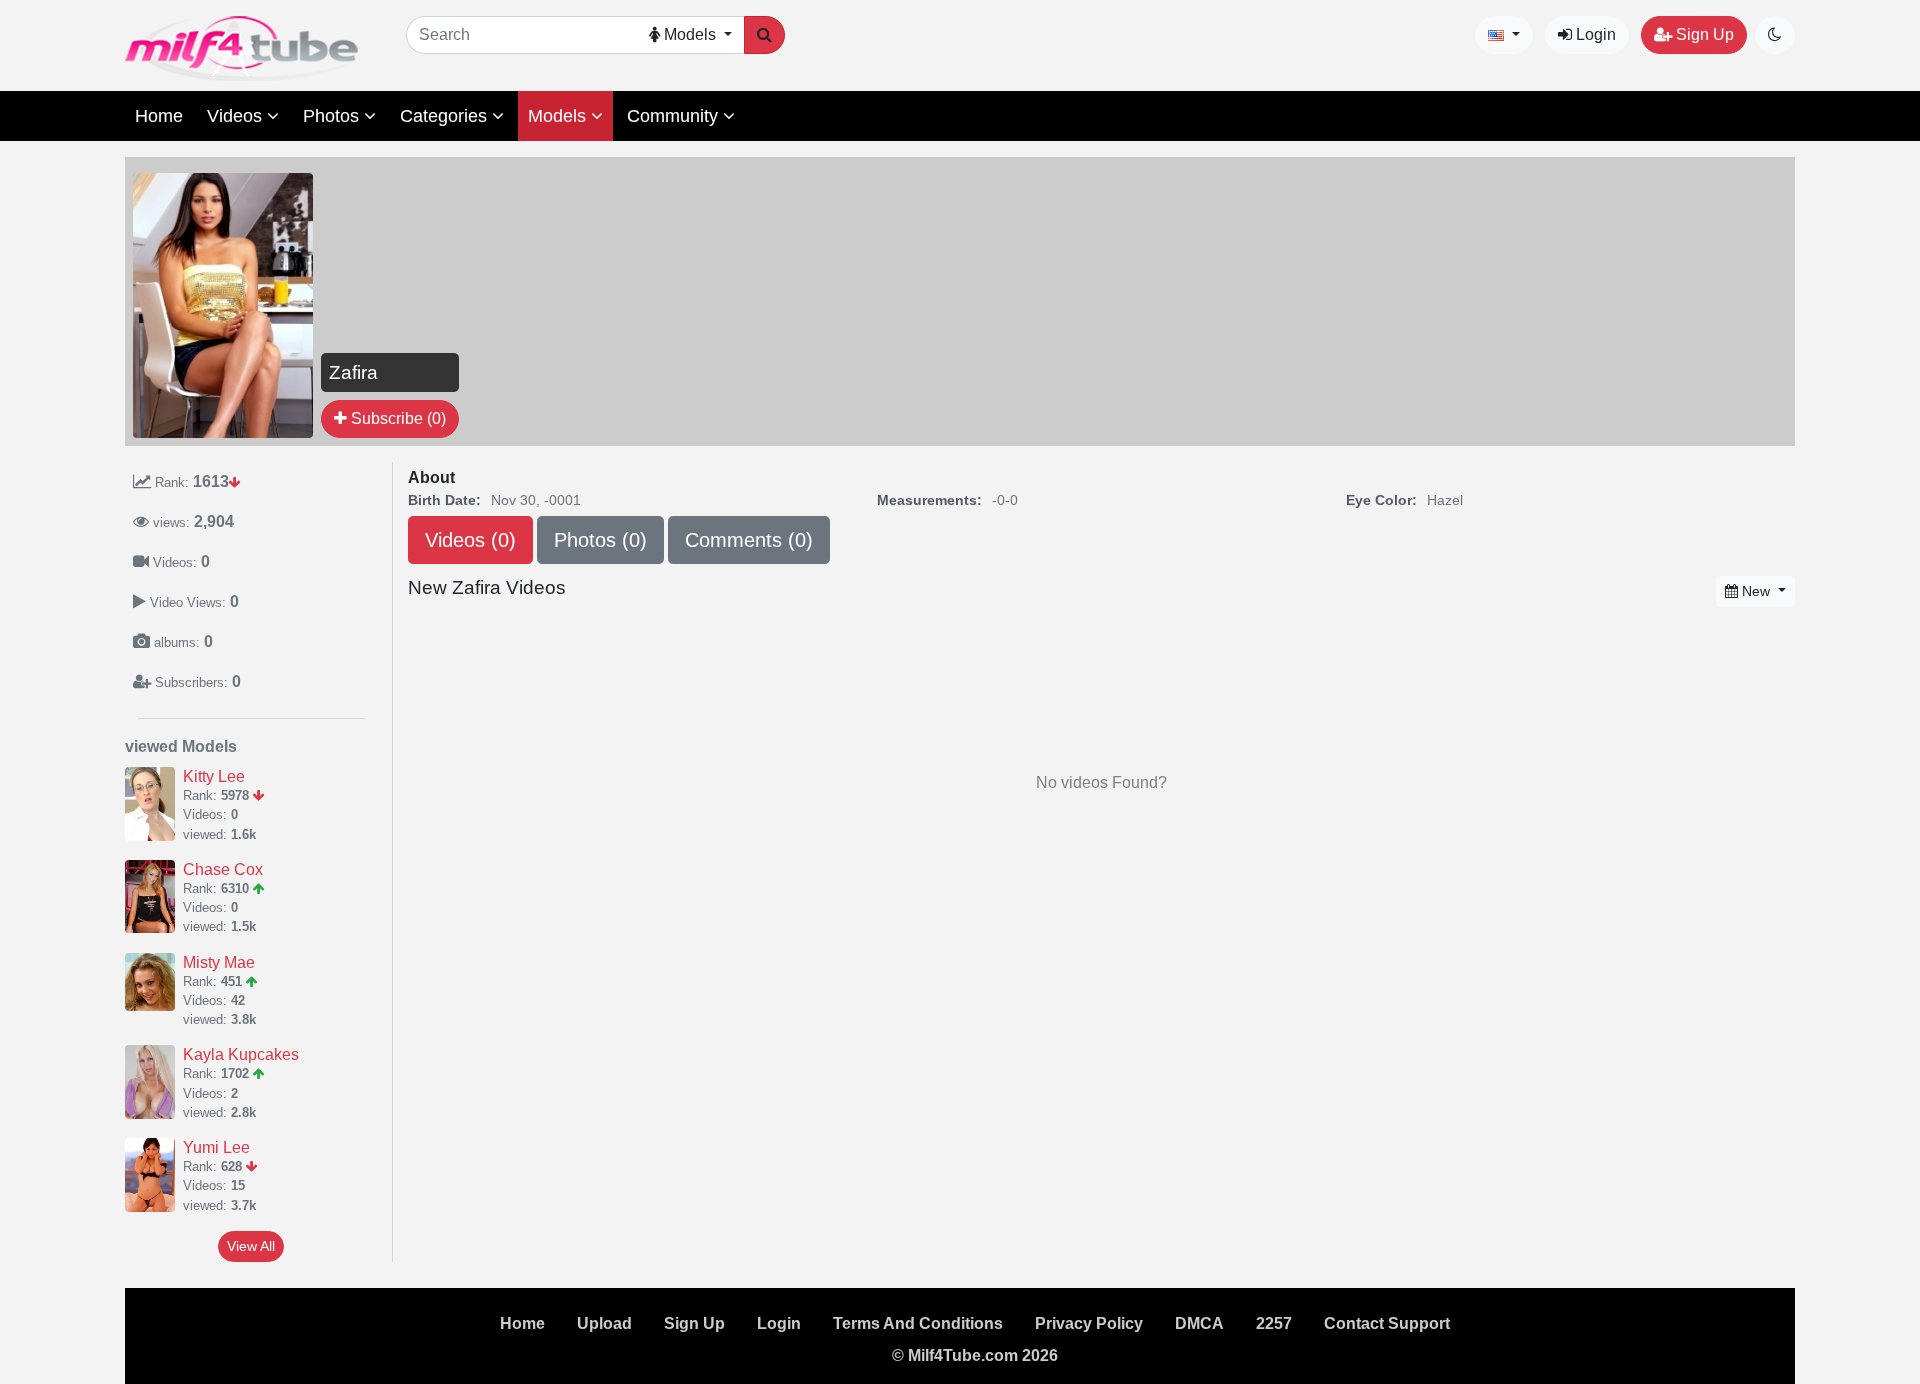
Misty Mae (219, 962)
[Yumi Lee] (154, 1175)
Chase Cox (223, 869)
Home (159, 116)
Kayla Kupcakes (241, 1054)
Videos (237, 116)
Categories (446, 116)
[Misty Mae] (154, 982)
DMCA (1199, 1323)
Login (1594, 34)
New (1756, 591)
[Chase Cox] (154, 897)
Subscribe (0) (396, 418)
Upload (604, 1323)
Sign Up (1703, 34)
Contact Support (1387, 1323)
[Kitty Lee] (154, 804)
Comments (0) (749, 540)
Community (675, 116)
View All (251, 1246)
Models (559, 116)
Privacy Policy (1089, 1323)
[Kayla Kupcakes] (154, 1082)
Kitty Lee (214, 776)
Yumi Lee (216, 1147)
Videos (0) (470, 540)
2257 (1274, 1323)
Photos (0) (600, 540)
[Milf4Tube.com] (241, 48)
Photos (333, 116)
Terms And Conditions (918, 1323)
